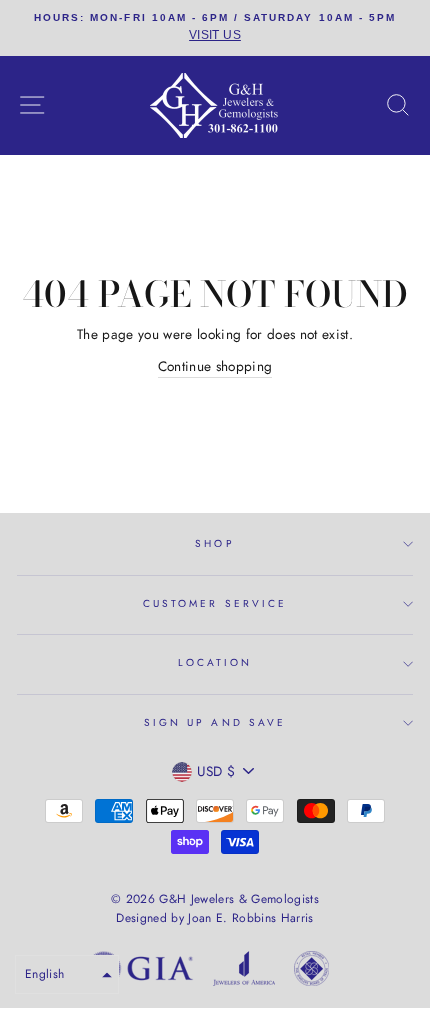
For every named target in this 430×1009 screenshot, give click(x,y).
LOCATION (215, 662)
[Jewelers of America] (244, 972)
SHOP (214, 543)
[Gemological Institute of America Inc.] (140, 972)
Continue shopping (215, 366)
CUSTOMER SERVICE (215, 603)
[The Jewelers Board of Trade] (311, 972)
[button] (67, 974)
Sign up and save (215, 722)
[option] (215, 28)
